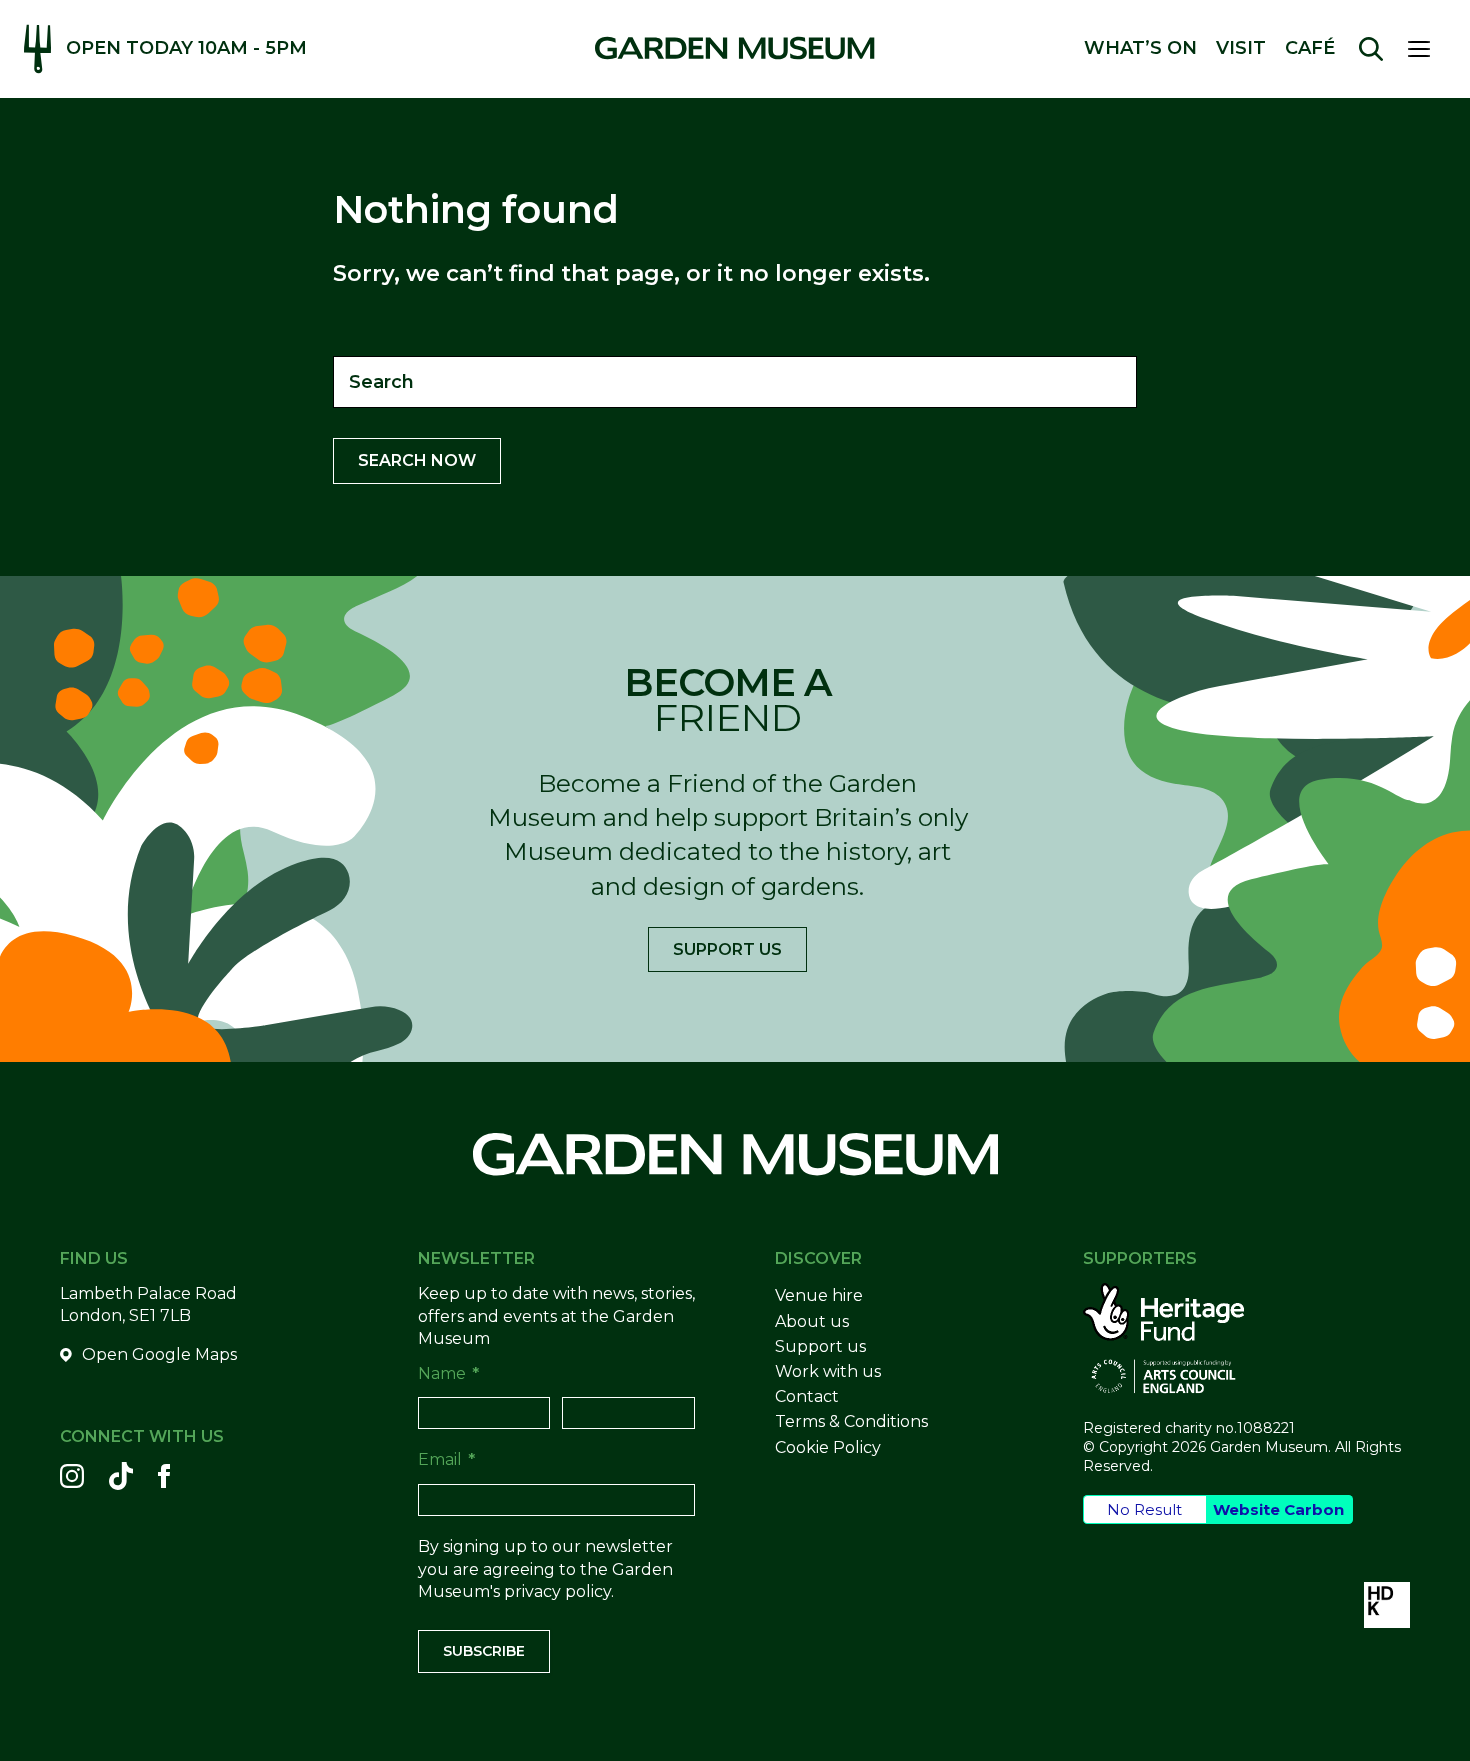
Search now (417, 460)
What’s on (1140, 48)
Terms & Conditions (851, 1421)
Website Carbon (1278, 1509)
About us (812, 1321)
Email (446, 1459)
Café (1310, 48)
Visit (1241, 48)
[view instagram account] (72, 1476)
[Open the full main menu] (1427, 49)
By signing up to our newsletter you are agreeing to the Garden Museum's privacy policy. (545, 1569)
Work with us (828, 1371)
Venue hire (819, 1295)
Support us (727, 949)
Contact (807, 1396)
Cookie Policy (828, 1447)
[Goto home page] (734, 48)
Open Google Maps (159, 1354)
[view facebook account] (164, 1476)
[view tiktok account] (121, 1476)
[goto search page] (1371, 49)
